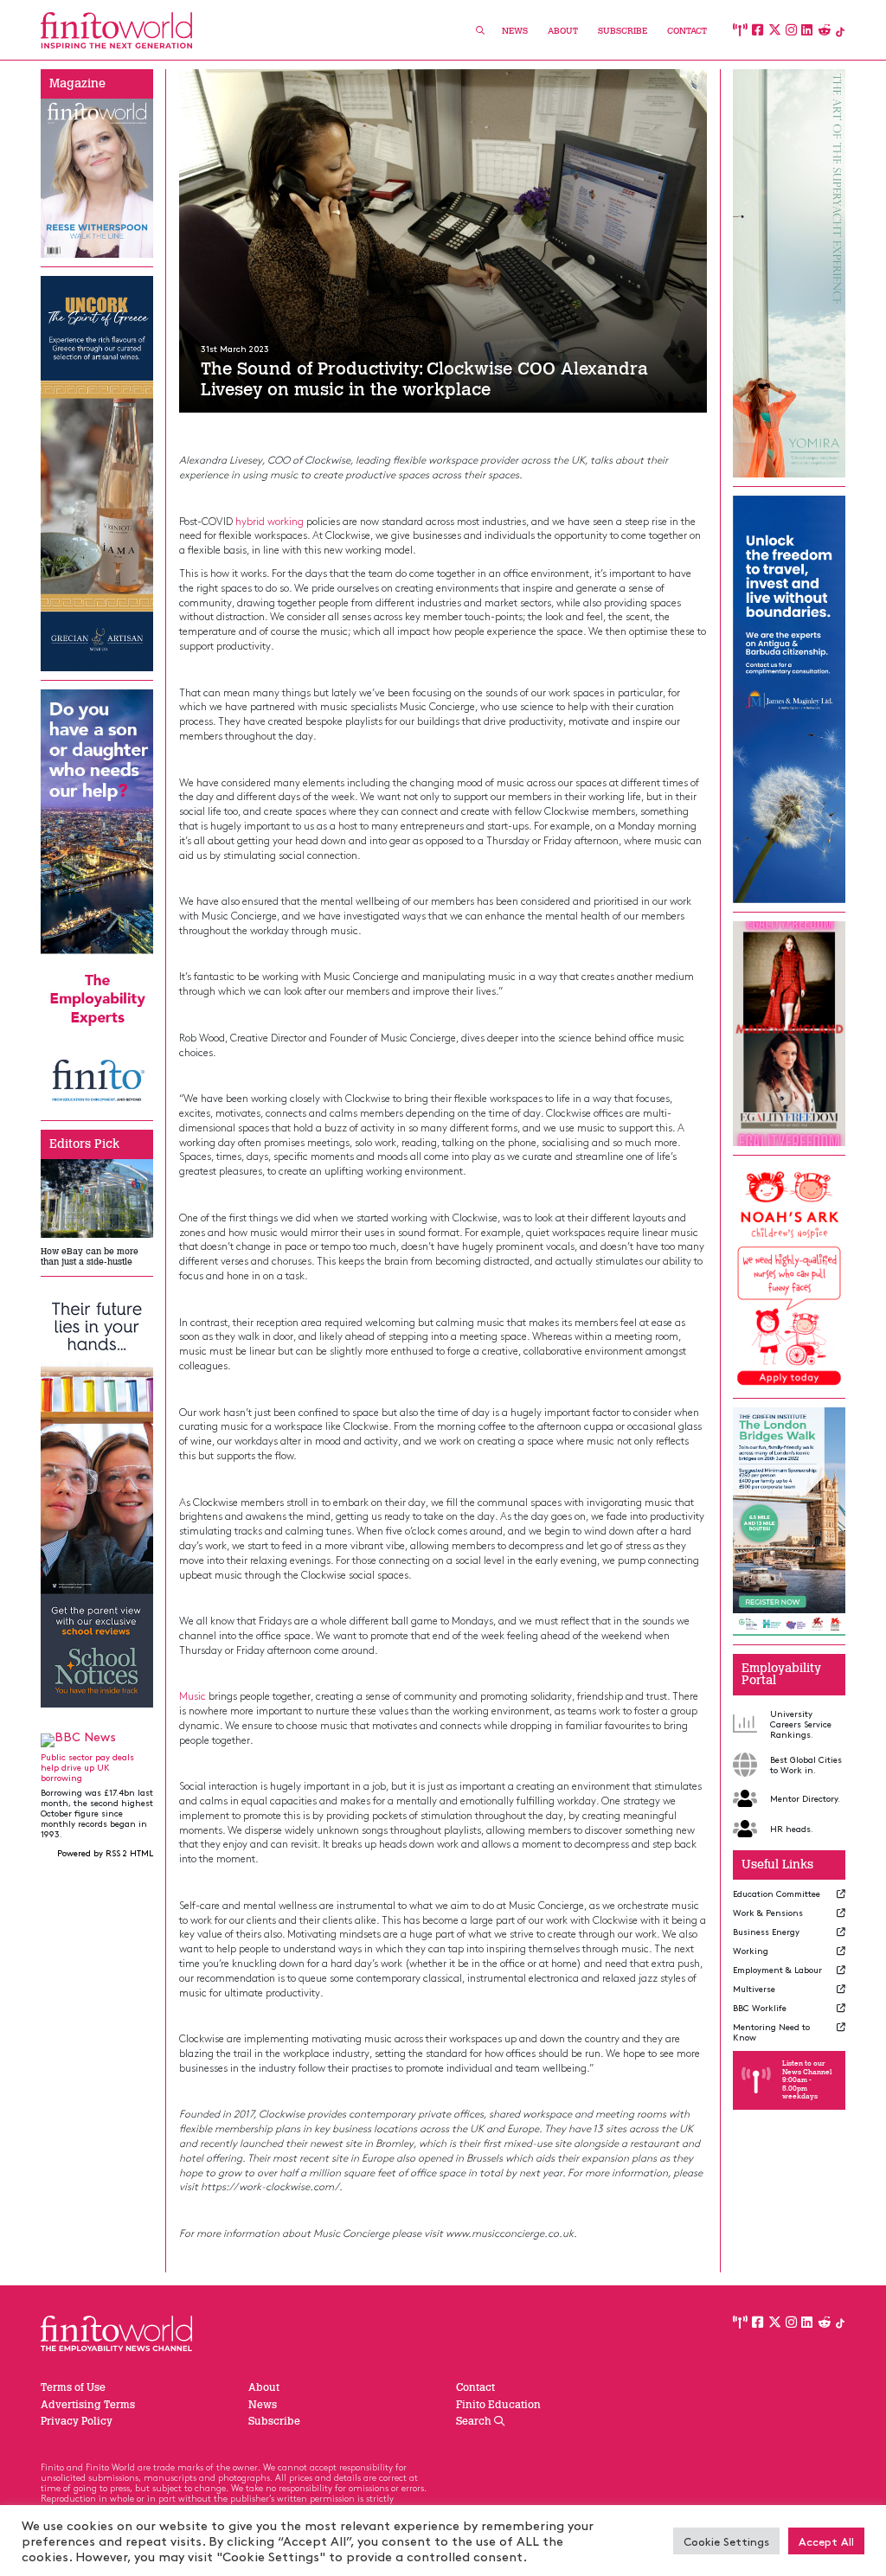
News (515, 31)
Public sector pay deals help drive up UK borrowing (87, 1767)
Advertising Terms (88, 2405)
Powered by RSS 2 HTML (105, 1853)
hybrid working (270, 521)
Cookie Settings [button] (726, 2541)
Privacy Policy (77, 2421)
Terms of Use (73, 2387)
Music (193, 1695)
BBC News (85, 1737)
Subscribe (623, 31)
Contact (687, 31)
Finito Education (498, 2405)
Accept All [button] (826, 2541)
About (563, 31)
